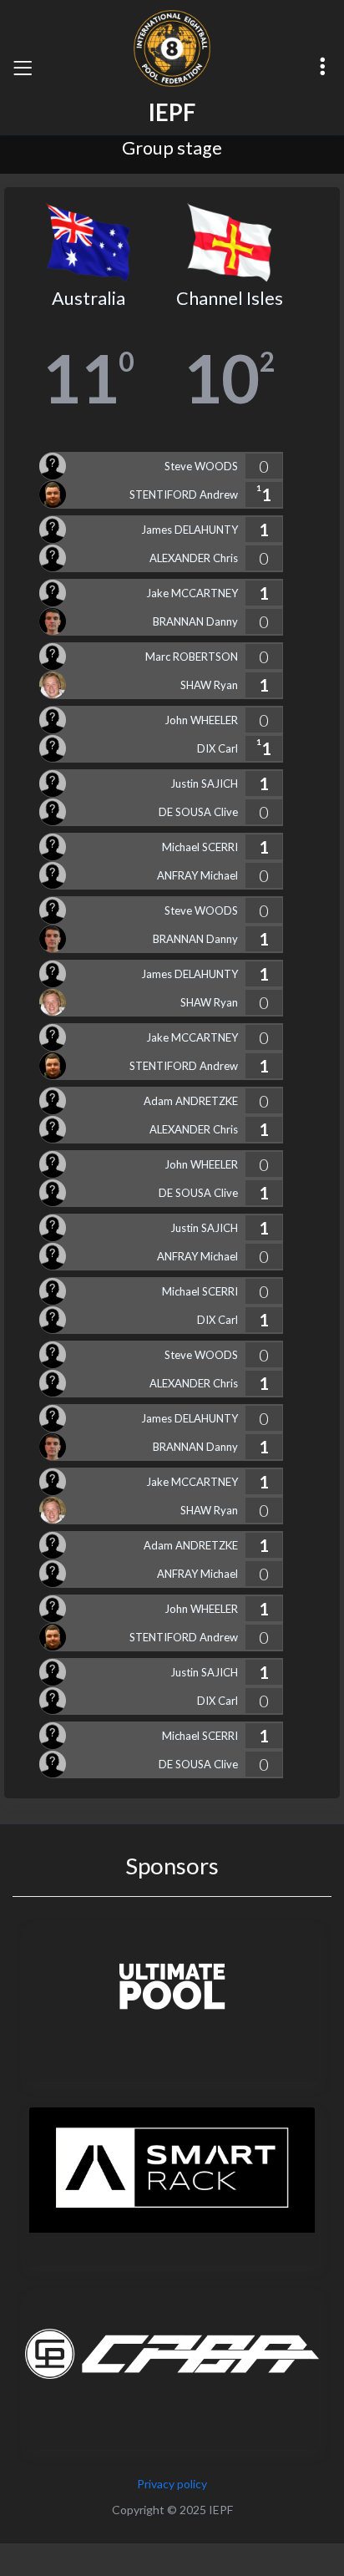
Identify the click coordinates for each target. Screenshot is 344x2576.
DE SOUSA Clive (198, 812)
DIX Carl (218, 748)
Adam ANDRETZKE (191, 1101)
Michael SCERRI (200, 847)
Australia (89, 298)
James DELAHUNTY (190, 530)
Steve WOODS (201, 466)
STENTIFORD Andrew (184, 494)
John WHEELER (201, 720)
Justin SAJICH (204, 783)
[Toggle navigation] (23, 68)
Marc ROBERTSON (192, 657)
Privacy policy (172, 2484)
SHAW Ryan (209, 685)
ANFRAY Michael (197, 875)
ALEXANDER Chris (194, 558)
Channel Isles (230, 298)
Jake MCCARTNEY (192, 593)
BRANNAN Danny (195, 621)
